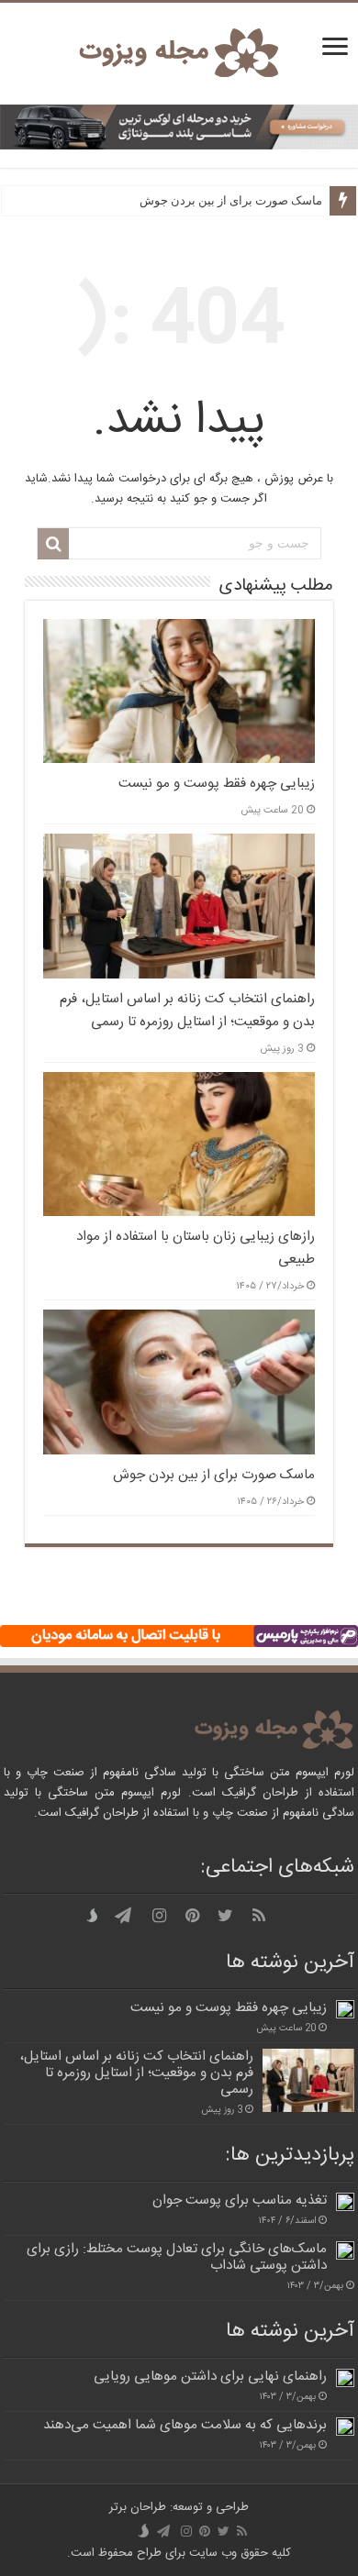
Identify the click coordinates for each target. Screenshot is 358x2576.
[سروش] (95, 1916)
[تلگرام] (123, 1916)
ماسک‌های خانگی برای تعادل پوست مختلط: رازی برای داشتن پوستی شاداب (177, 2257)
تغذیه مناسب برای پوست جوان (240, 2200)
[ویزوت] (179, 54)
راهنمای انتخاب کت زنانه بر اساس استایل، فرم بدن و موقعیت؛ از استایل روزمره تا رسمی (187, 1011)
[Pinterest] (193, 1916)
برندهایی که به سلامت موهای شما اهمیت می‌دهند (185, 2425)
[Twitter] (226, 1916)
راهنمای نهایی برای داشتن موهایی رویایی (210, 2377)
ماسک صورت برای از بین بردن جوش (231, 200)
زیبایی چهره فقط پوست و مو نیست (217, 784)
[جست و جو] (53, 544)
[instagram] (160, 1916)
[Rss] (259, 1916)
